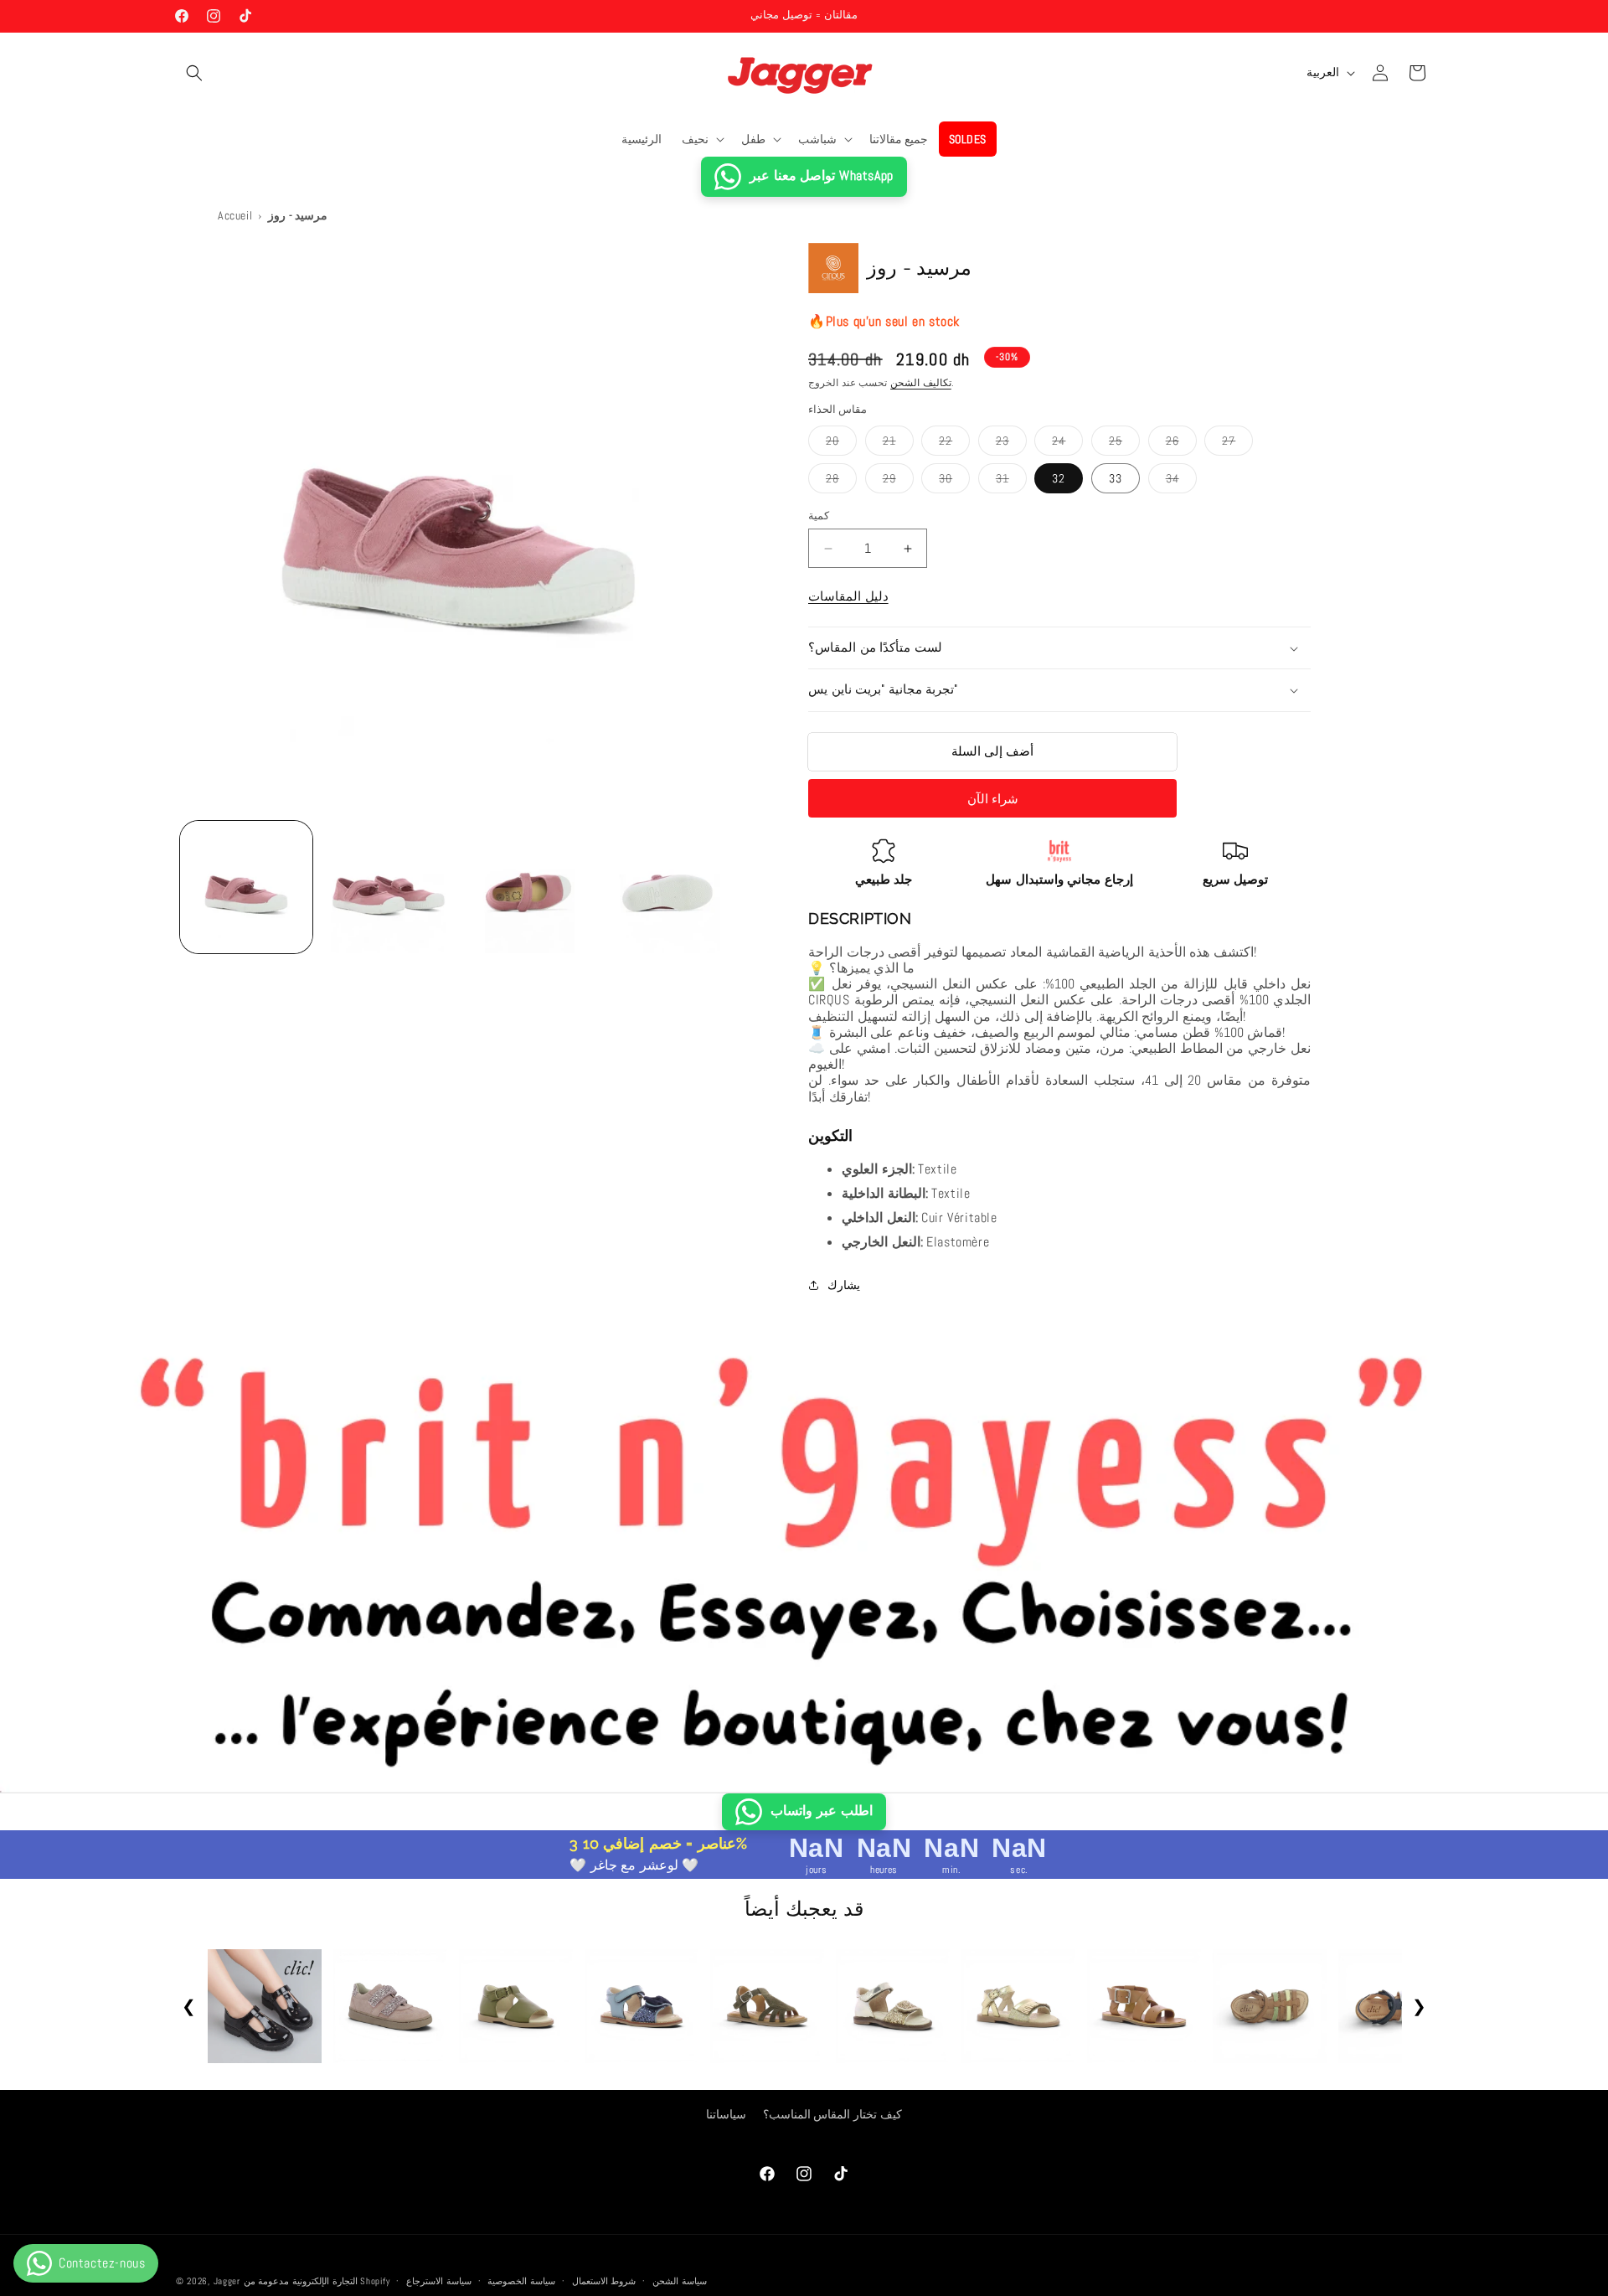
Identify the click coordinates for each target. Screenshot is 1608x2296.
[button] (194, 73)
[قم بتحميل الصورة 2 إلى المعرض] (387, 887)
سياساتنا (726, 2114)
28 (841, 482)
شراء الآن (993, 799)
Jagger (229, 2281)
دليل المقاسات (848, 596)
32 (1059, 478)
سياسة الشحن (680, 2280)
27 (1237, 444)
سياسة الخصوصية (521, 2280)
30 (954, 482)
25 (1124, 444)
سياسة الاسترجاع (439, 2280)
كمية (819, 516)
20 (841, 444)
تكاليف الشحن (921, 383)
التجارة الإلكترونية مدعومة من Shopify (317, 2281)
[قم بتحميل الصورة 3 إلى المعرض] (528, 887)
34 (1181, 482)
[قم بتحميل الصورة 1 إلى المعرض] (246, 887)
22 (954, 444)
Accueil (235, 215)
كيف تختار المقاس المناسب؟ (832, 2114)
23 (1011, 444)
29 (898, 482)
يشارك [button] (844, 1285)
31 (1011, 482)
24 (1067, 444)
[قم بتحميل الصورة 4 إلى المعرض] (669, 887)
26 (1181, 444)
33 (1116, 478)
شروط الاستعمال (604, 2280)
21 (898, 444)
